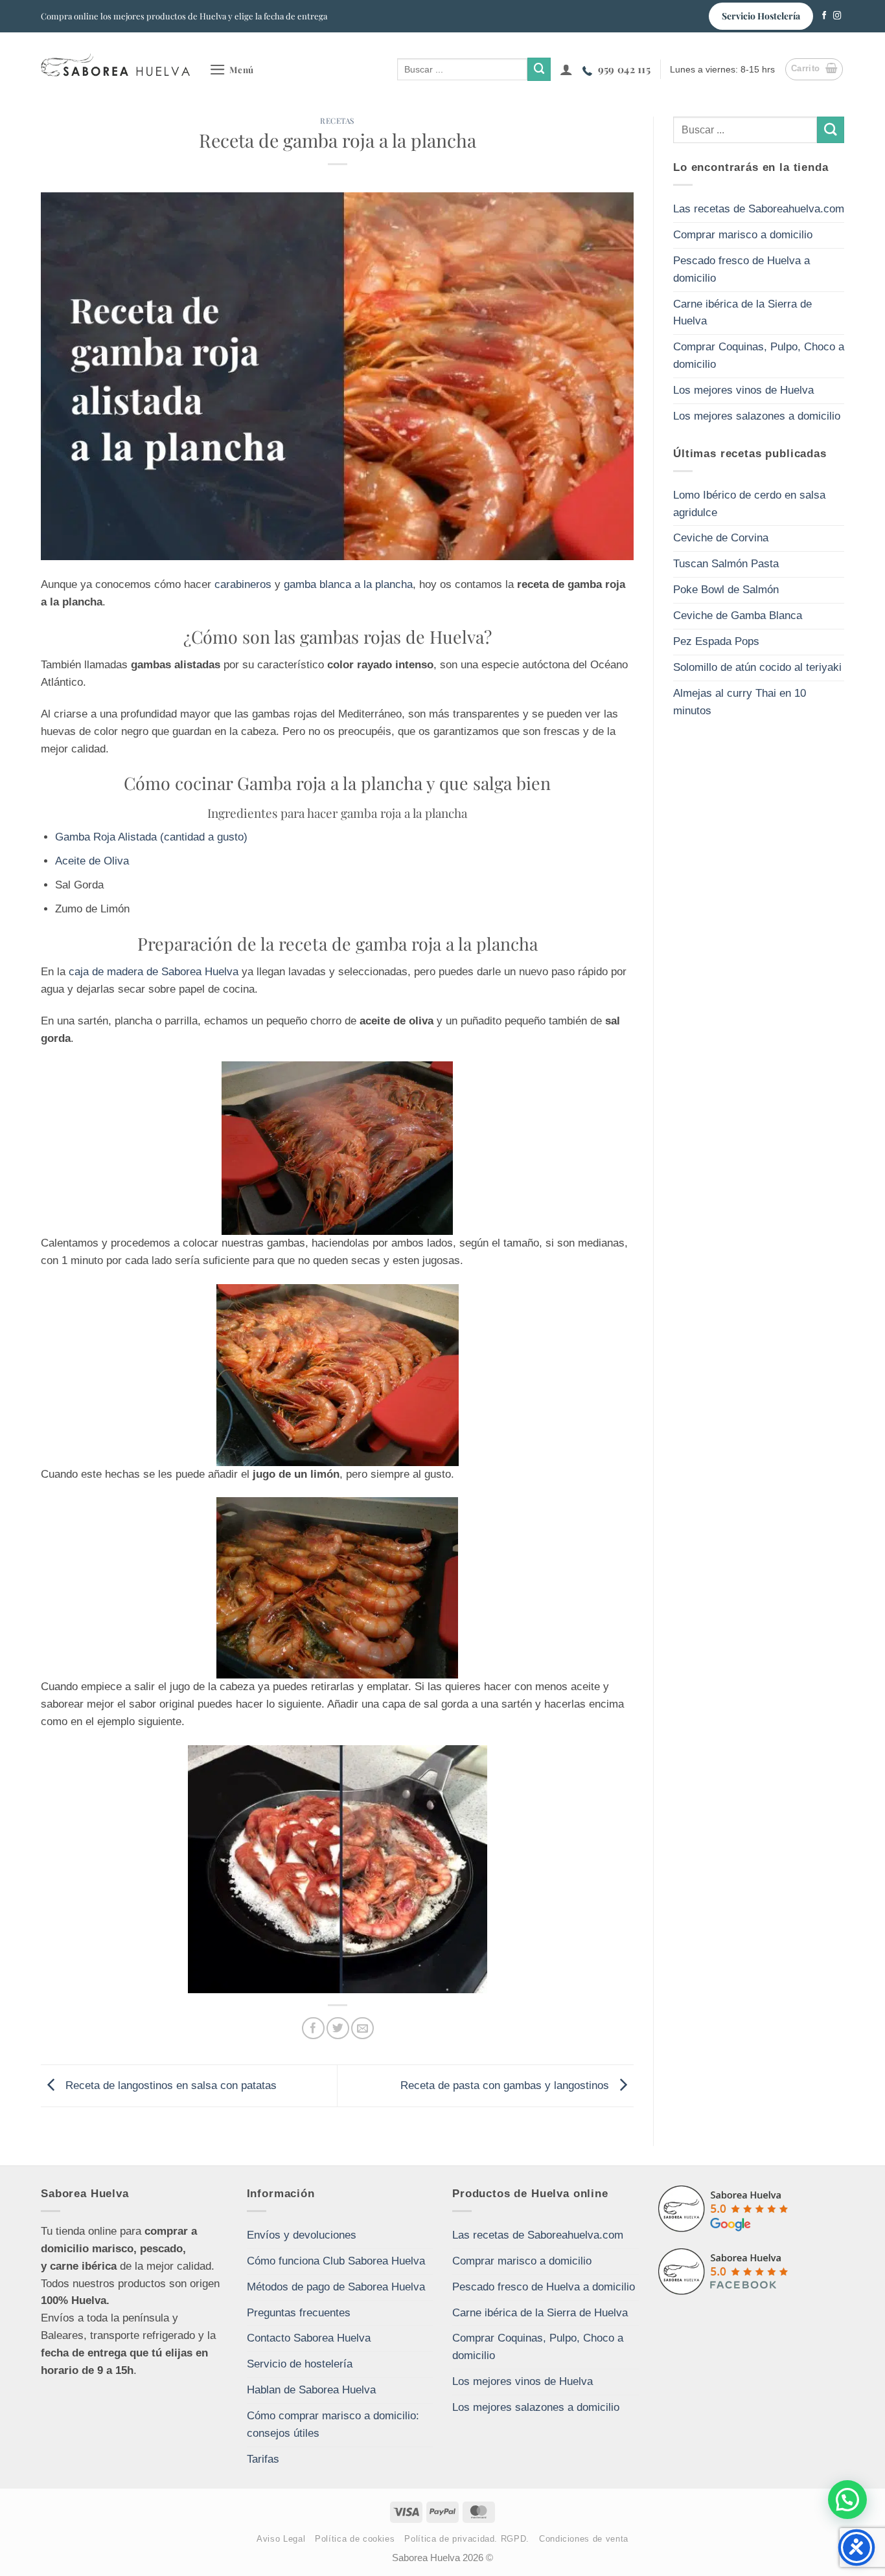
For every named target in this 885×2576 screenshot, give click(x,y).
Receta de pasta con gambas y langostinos (506, 2085)
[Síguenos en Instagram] (837, 16)
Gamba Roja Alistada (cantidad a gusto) (151, 837)
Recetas (337, 120)
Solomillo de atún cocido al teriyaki (757, 667)
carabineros (243, 584)
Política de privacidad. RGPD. (467, 2539)
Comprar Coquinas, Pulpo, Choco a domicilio (759, 356)
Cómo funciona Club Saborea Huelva (336, 2261)
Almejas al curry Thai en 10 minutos (740, 702)
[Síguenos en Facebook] (824, 16)
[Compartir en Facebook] (313, 2028)
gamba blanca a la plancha (348, 584)
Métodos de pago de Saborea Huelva (336, 2287)
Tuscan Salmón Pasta (726, 564)
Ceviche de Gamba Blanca (738, 616)
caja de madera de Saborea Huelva (155, 972)
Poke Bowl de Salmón (726, 590)
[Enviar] (539, 69)
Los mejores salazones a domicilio (757, 416)
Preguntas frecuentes (299, 2313)
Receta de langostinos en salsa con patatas (169, 2085)
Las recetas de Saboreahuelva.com (759, 209)
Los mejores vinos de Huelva (743, 390)
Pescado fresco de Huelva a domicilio (741, 269)
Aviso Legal (281, 2539)
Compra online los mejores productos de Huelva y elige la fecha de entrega (184, 16)
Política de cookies (355, 2539)
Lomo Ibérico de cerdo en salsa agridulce (749, 504)
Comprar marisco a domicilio (743, 235)
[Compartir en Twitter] (338, 2028)
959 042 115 (624, 69)
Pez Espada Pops (716, 641)
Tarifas (263, 2459)
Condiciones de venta (584, 2539)
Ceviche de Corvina (721, 538)
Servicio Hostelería (761, 16)
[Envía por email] (362, 2028)
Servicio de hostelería (300, 2364)
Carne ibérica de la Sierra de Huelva (742, 313)
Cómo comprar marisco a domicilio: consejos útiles (333, 2424)
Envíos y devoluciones (302, 2235)
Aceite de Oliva (92, 861)
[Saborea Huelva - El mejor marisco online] (115, 64)
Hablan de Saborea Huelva (311, 2390)
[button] (232, 70)
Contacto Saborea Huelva (309, 2338)
